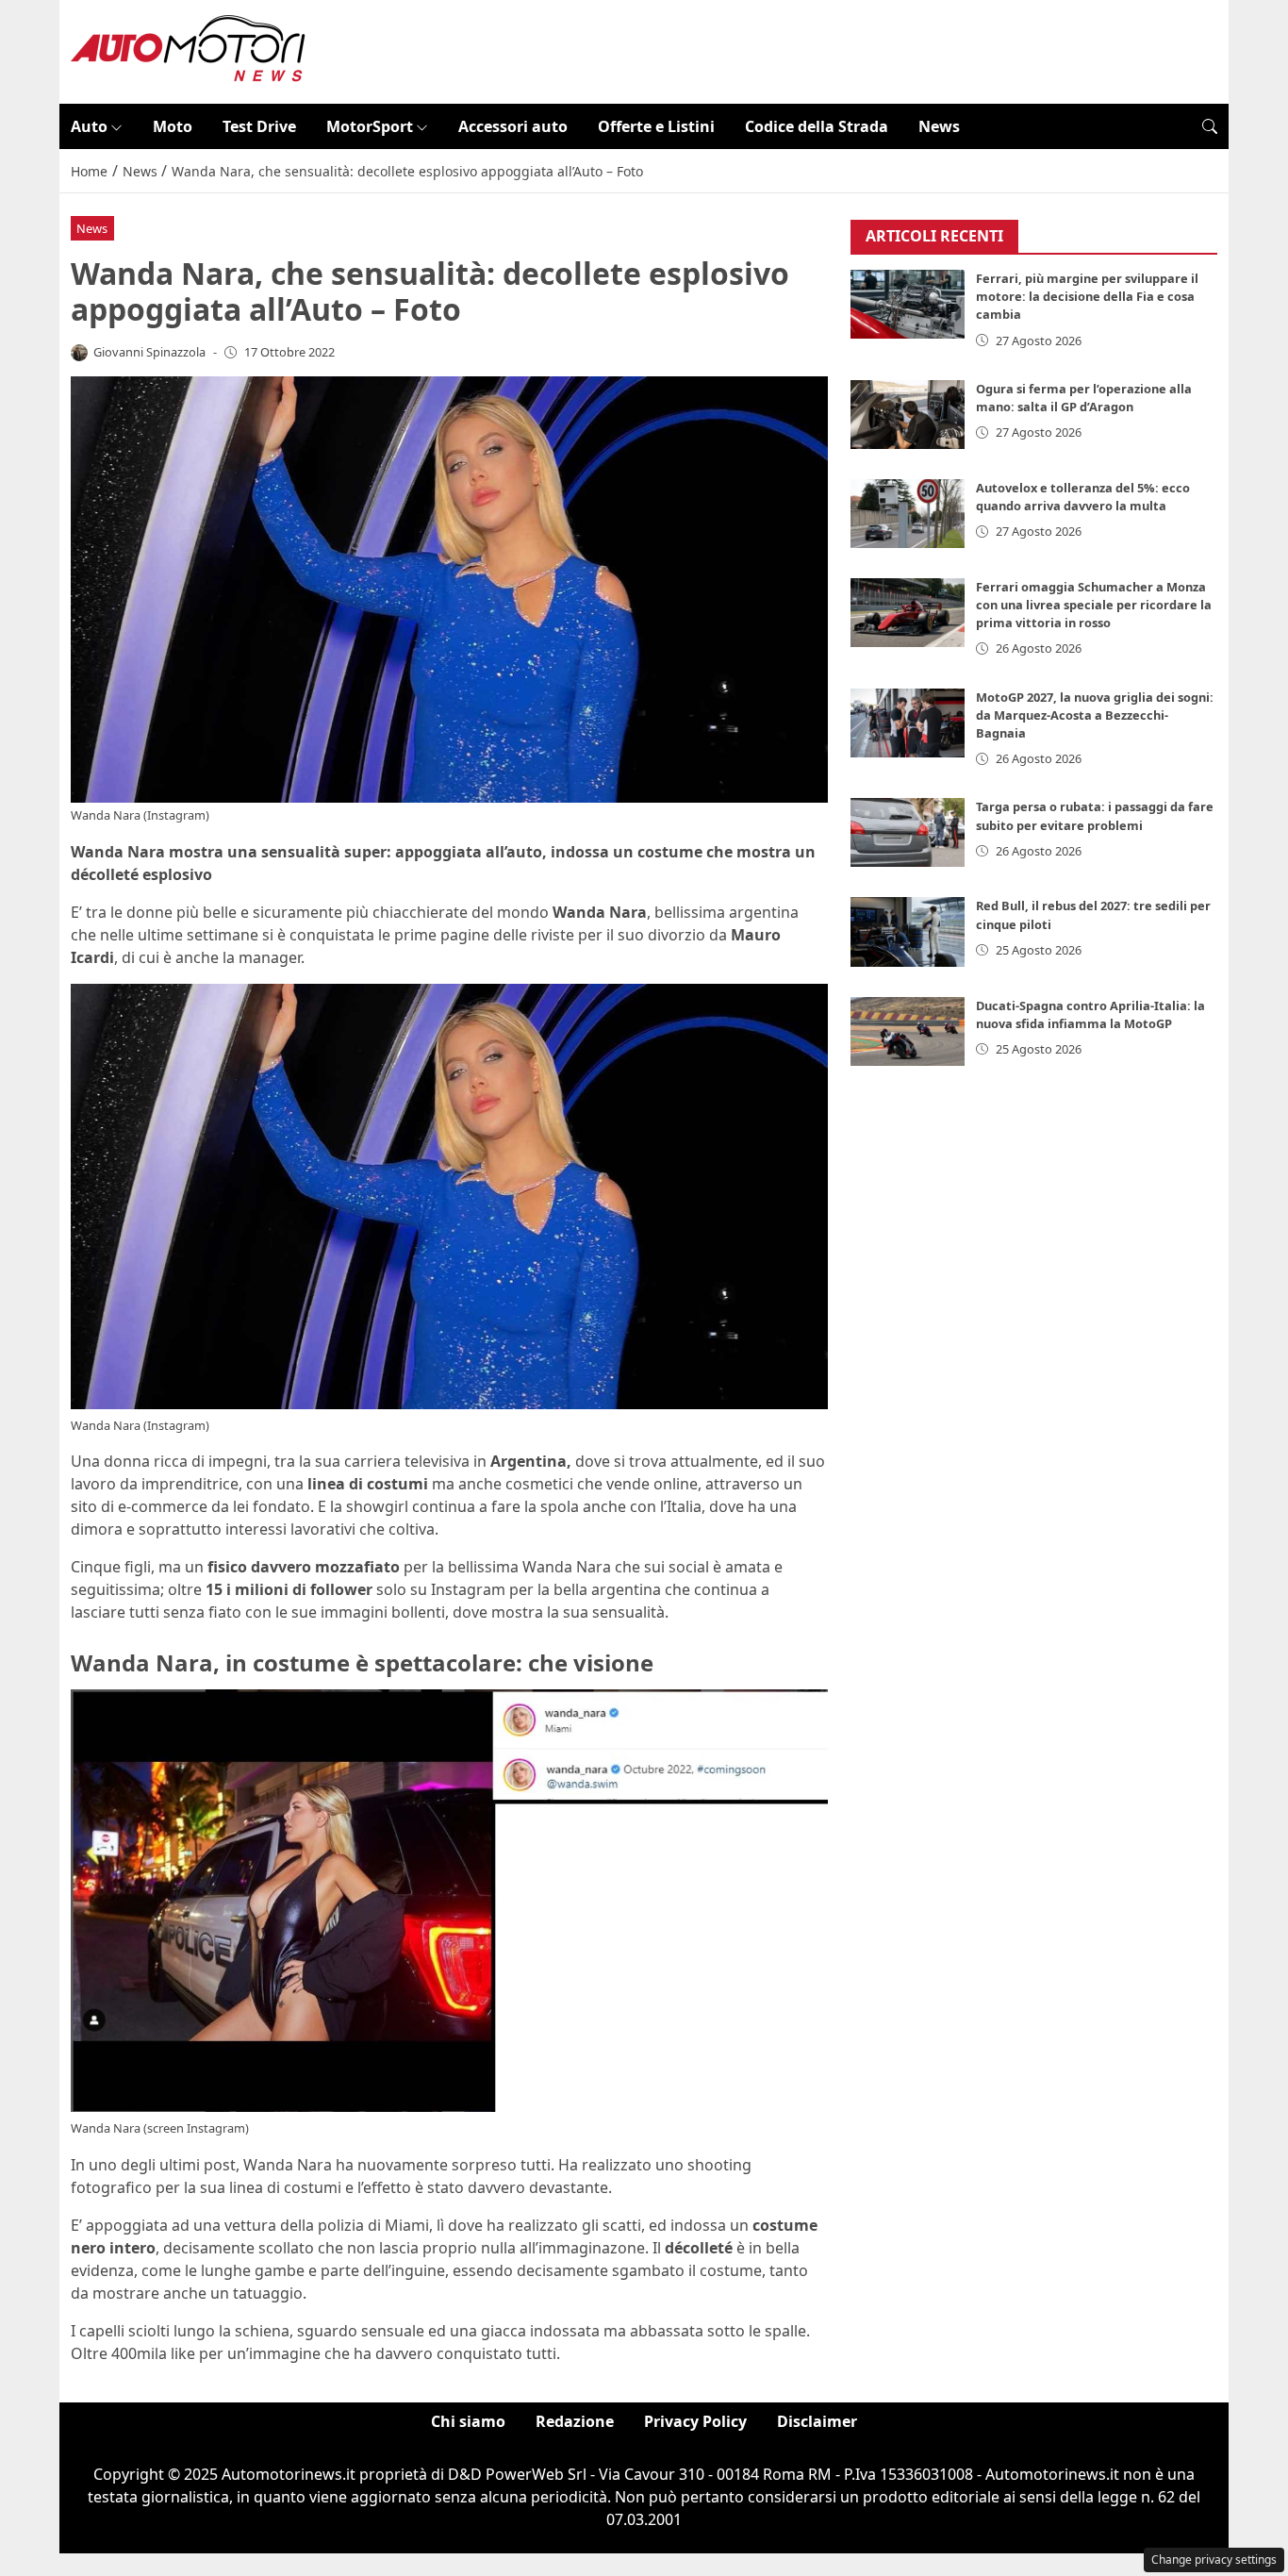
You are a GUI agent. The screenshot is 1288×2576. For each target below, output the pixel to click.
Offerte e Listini (656, 126)
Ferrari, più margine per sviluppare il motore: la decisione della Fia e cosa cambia (1087, 297)
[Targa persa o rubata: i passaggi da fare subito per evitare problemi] (908, 833)
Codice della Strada (817, 126)
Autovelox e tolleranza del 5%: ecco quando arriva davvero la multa (1083, 497)
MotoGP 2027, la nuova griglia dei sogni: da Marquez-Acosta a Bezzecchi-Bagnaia (1095, 715)
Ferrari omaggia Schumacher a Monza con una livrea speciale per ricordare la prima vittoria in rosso (1094, 605)
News (939, 126)
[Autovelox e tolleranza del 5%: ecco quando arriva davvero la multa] (908, 514)
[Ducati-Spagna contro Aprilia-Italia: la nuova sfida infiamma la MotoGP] (908, 1031)
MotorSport (370, 126)
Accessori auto (513, 126)
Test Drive (259, 126)
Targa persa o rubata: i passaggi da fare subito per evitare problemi (1095, 816)
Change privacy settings (1214, 2559)
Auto (89, 126)
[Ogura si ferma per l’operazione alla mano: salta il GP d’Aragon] (908, 415)
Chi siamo (468, 2421)
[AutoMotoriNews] (189, 50)
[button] (1210, 126)
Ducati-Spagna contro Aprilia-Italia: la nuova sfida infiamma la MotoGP (1090, 1014)
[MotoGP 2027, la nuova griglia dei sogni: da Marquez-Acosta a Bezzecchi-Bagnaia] (908, 723)
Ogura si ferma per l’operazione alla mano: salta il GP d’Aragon (1084, 398)
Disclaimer (817, 2421)
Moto (173, 126)
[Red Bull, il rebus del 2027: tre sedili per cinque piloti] (908, 932)
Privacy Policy (695, 2421)
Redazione (575, 2421)
